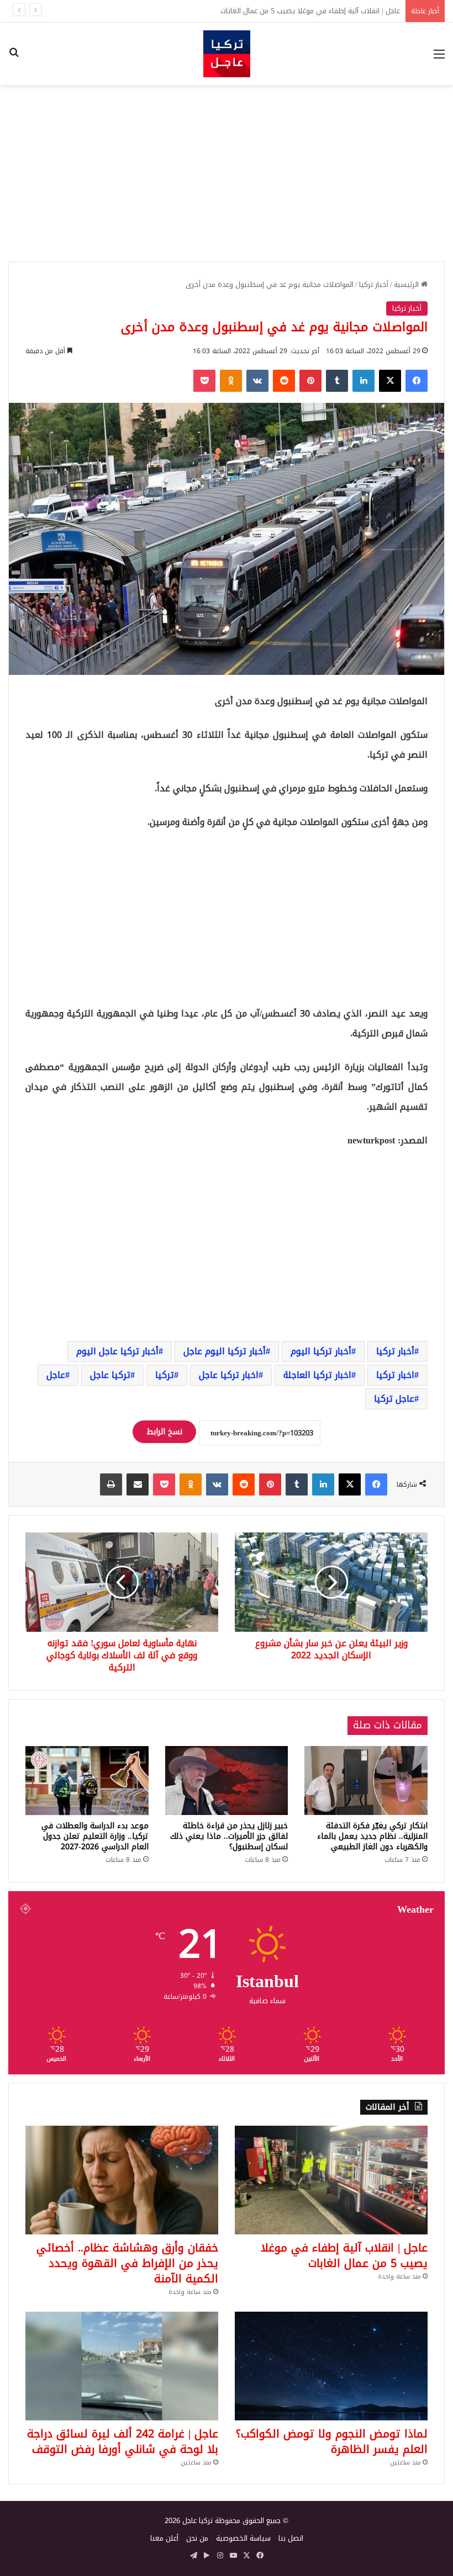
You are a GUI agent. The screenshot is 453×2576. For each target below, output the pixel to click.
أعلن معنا (164, 2538)
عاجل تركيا (394, 1399)
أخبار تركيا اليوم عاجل (225, 1351)
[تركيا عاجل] (227, 54)
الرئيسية (407, 284)
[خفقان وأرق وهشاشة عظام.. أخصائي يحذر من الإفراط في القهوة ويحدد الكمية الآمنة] (122, 2180)
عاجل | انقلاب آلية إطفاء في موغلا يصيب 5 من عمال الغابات (344, 2255)
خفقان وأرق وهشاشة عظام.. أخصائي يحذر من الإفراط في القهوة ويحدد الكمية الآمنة (270, 11)
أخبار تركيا (374, 284)
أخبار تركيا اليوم (321, 1351)
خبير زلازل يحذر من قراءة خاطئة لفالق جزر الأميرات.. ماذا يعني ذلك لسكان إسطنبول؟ (229, 1836)
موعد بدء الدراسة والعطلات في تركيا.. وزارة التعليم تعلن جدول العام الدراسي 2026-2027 (95, 1836)
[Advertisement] (227, 173)
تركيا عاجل (110, 1375)
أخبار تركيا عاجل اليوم (117, 1351)
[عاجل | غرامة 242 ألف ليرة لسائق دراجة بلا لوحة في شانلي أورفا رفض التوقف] (122, 2366)
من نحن (197, 2538)
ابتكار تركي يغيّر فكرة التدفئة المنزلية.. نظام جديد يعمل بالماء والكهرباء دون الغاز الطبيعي (372, 1836)
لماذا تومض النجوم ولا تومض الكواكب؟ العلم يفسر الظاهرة (332, 2441)
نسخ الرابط (164, 1432)
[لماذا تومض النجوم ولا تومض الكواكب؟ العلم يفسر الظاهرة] (331, 2366)
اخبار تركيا (395, 1375)
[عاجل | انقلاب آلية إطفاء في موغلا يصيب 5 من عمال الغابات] (331, 2180)
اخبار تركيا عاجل (229, 1375)
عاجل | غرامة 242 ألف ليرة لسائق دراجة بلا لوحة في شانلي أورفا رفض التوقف (123, 2441)
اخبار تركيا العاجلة (317, 1375)
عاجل (56, 1375)
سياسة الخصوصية (243, 2538)
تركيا (165, 1375)
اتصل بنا (291, 2538)
